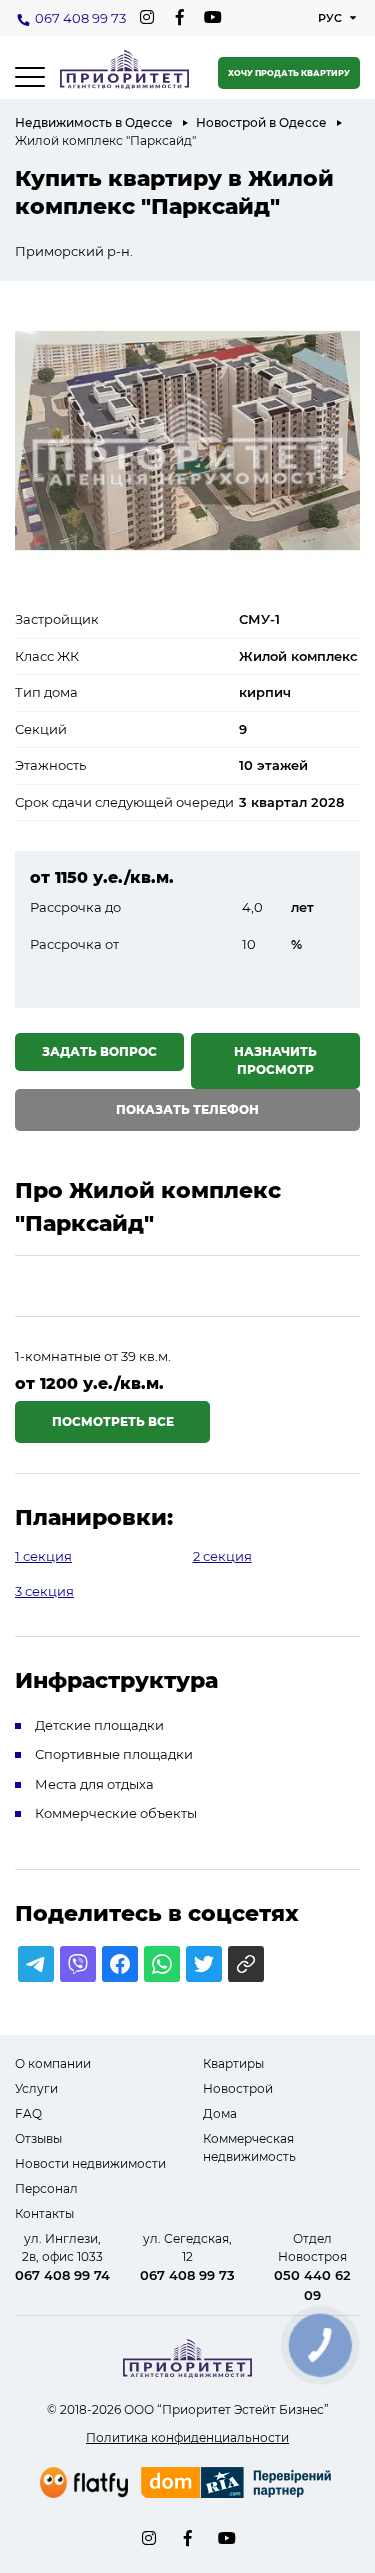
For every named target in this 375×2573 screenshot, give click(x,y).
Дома (220, 2113)
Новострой (238, 2088)
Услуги (36, 2088)
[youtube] (212, 17)
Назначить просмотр (275, 1060)
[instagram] (146, 17)
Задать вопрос (99, 1051)
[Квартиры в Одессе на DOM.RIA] (238, 2485)
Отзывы (38, 2138)
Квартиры (233, 2063)
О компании (53, 2063)
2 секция (222, 1556)
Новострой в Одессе (261, 122)
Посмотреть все (113, 1421)
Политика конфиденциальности (187, 2437)
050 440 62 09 (312, 2285)
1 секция (43, 1556)
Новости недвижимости (90, 2163)
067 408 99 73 (80, 18)
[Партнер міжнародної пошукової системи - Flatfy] (84, 2482)
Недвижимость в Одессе (94, 122)
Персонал (46, 2188)
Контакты (44, 2213)
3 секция (44, 1591)
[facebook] (179, 17)
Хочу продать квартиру (289, 73)
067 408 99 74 (62, 2275)
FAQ (28, 2113)
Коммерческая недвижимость (249, 2147)
